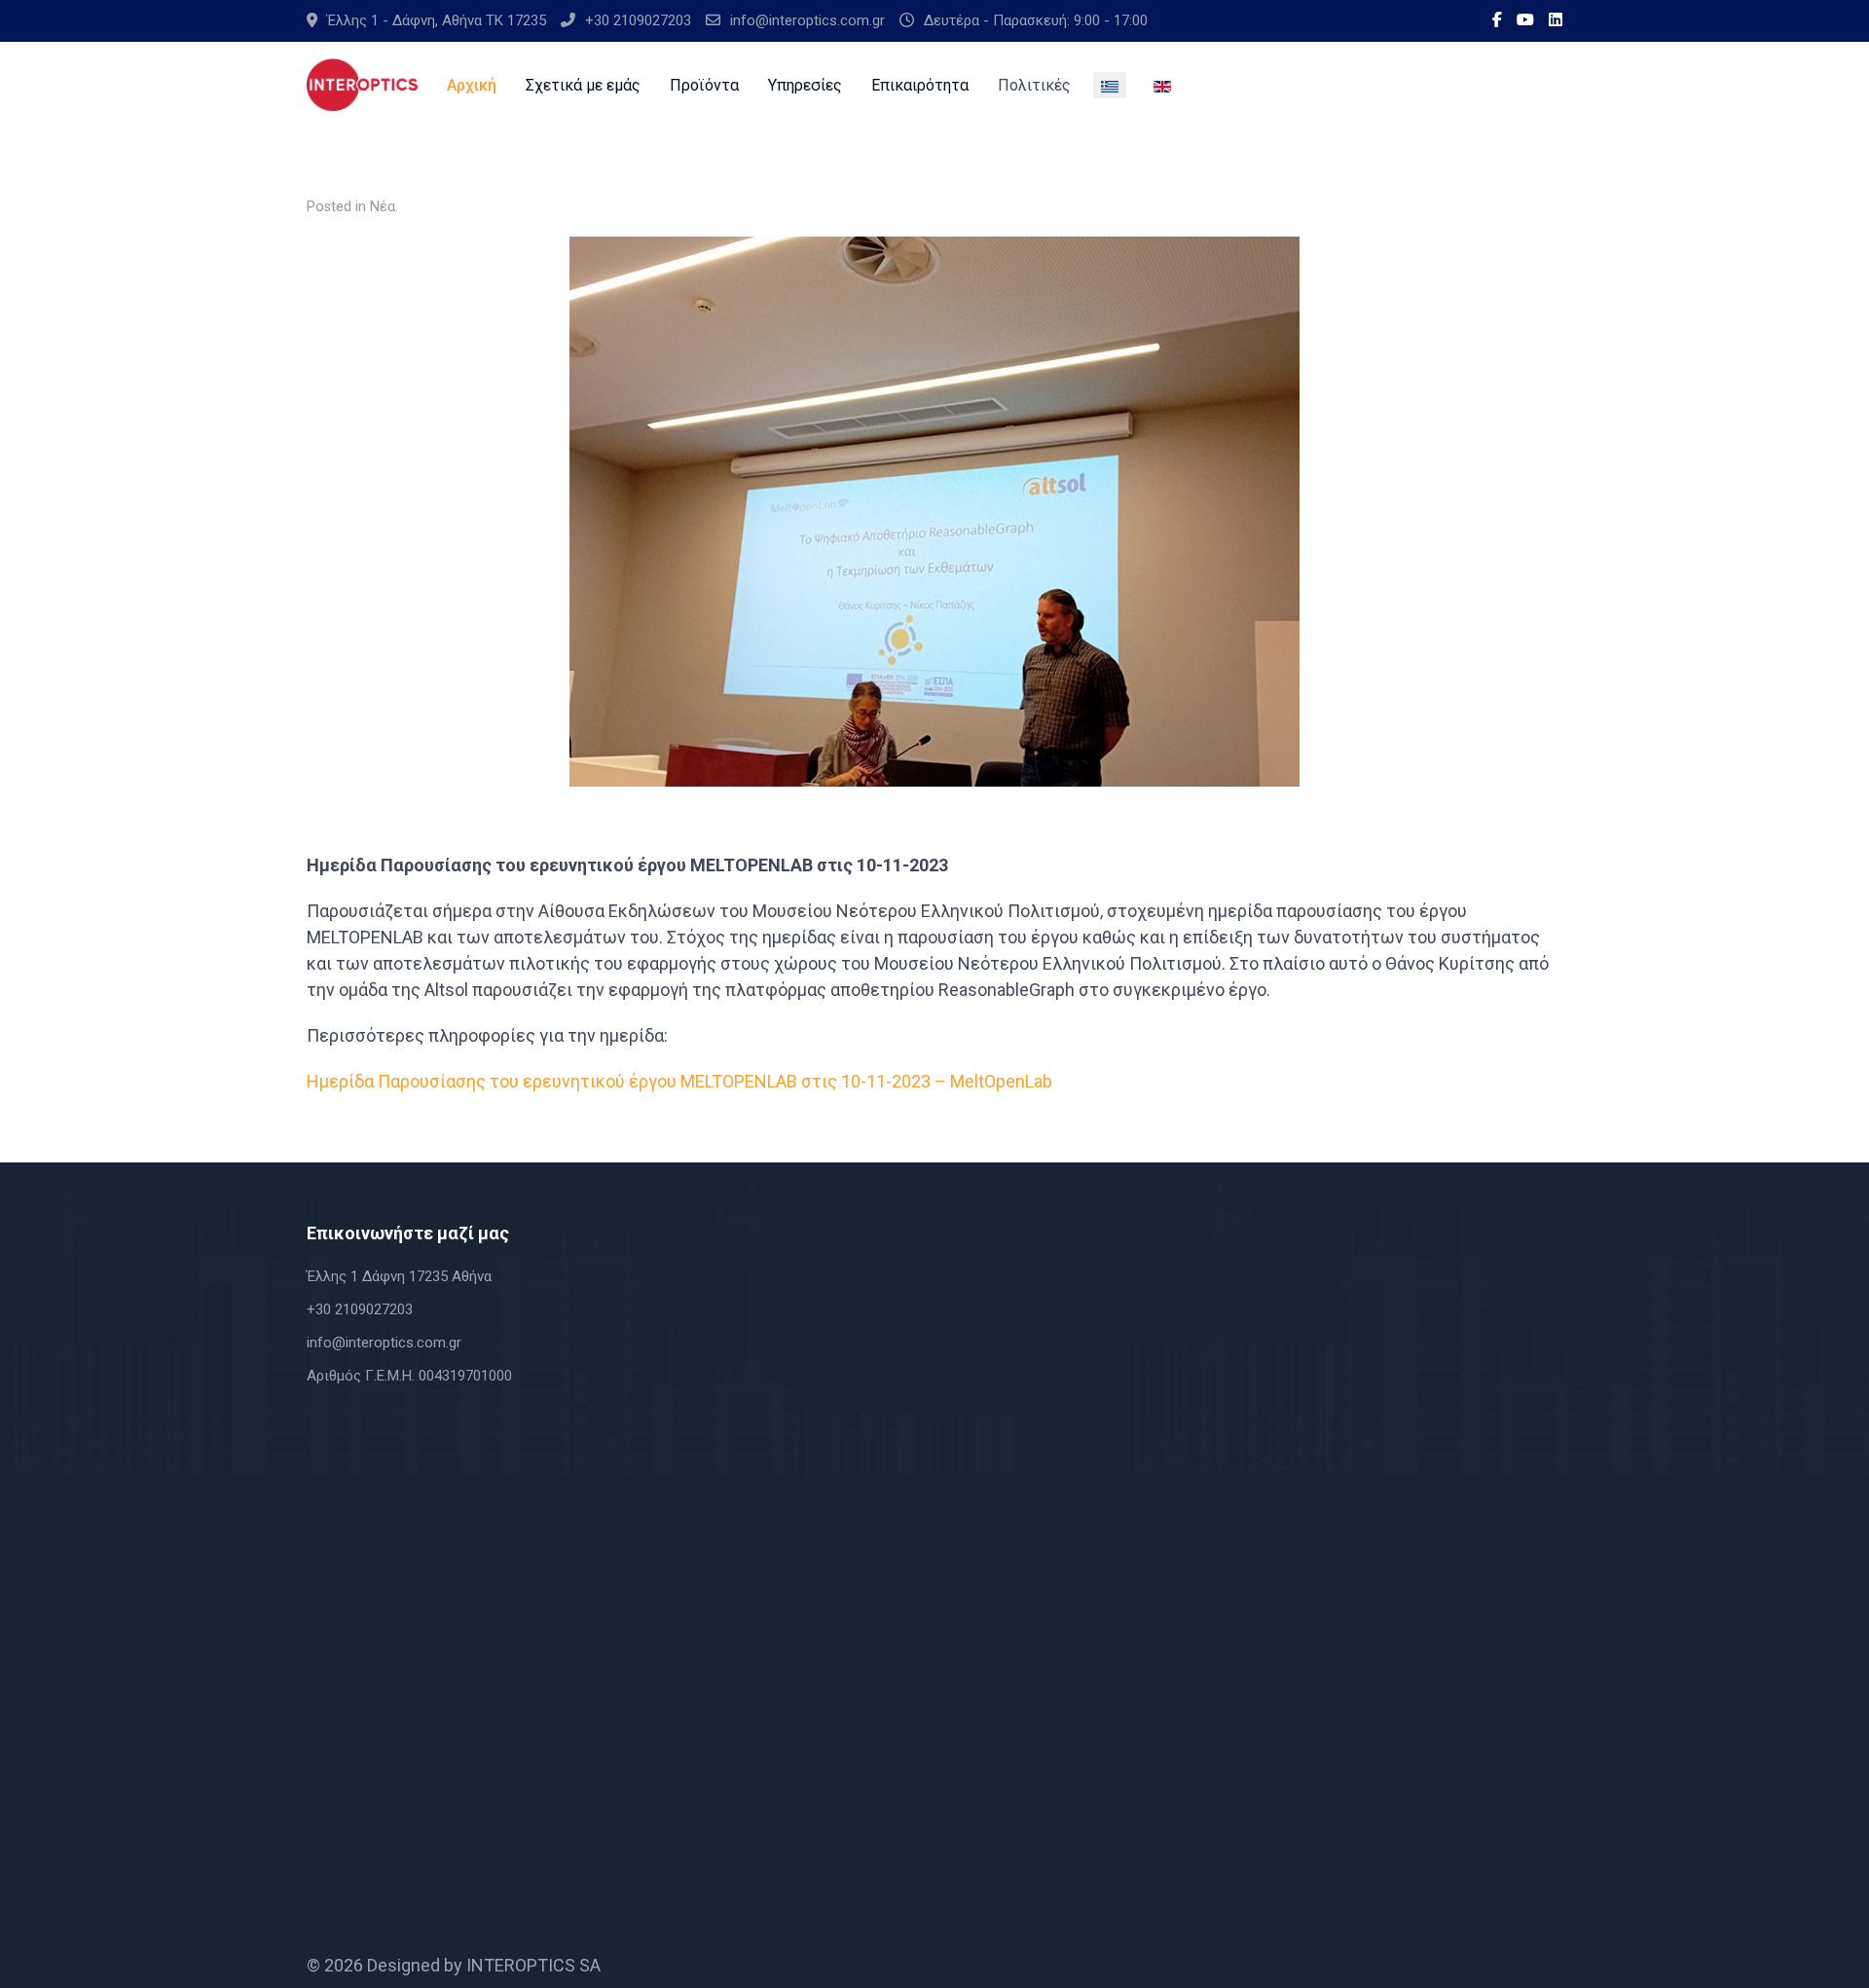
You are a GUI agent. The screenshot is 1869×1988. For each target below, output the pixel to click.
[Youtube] (1525, 20)
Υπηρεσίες (805, 85)
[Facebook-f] (1497, 20)
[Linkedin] (1556, 20)
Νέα (383, 207)
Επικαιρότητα (920, 85)
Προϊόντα (704, 85)
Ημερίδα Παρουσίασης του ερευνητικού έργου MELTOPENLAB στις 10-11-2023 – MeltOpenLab (679, 1081)
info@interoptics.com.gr (807, 20)
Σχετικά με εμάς (583, 85)
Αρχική (472, 85)
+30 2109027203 (638, 20)
